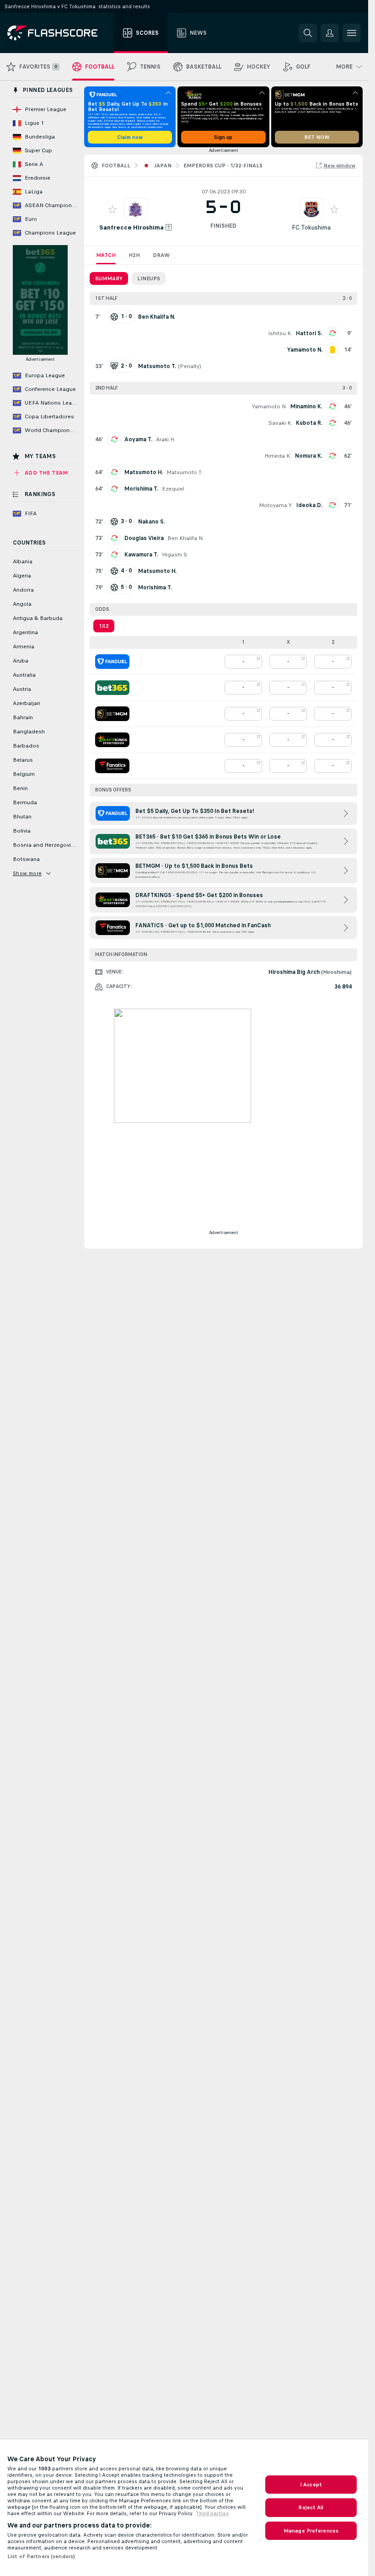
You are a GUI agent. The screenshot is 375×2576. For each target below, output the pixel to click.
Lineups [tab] (149, 278)
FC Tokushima (311, 227)
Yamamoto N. (269, 406)
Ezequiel (173, 489)
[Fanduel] (112, 662)
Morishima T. (141, 489)
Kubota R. (309, 423)
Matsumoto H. (144, 472)
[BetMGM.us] (112, 714)
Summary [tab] (109, 278)
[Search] (308, 33)
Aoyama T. (138, 439)
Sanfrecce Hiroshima (131, 227)
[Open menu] (352, 33)
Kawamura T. (141, 555)
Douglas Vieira (144, 538)
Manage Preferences (311, 2531)
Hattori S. (309, 333)
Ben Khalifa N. (185, 538)
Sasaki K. (280, 423)
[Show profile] (135, 209)
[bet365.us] (112, 688)
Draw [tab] (161, 255)
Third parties (212, 2513)
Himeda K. (278, 456)
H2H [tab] (134, 255)
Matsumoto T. (185, 472)
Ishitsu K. (280, 333)
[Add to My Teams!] (112, 209)
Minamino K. (306, 406)
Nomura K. (309, 456)
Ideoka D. (309, 505)
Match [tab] (106, 255)
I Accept (311, 2485)
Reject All (311, 2507)
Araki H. (166, 439)
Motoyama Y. (276, 505)
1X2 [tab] (104, 626)
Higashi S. (175, 555)
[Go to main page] (59, 33)
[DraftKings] (112, 740)
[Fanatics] (112, 766)
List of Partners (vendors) (41, 2556)
